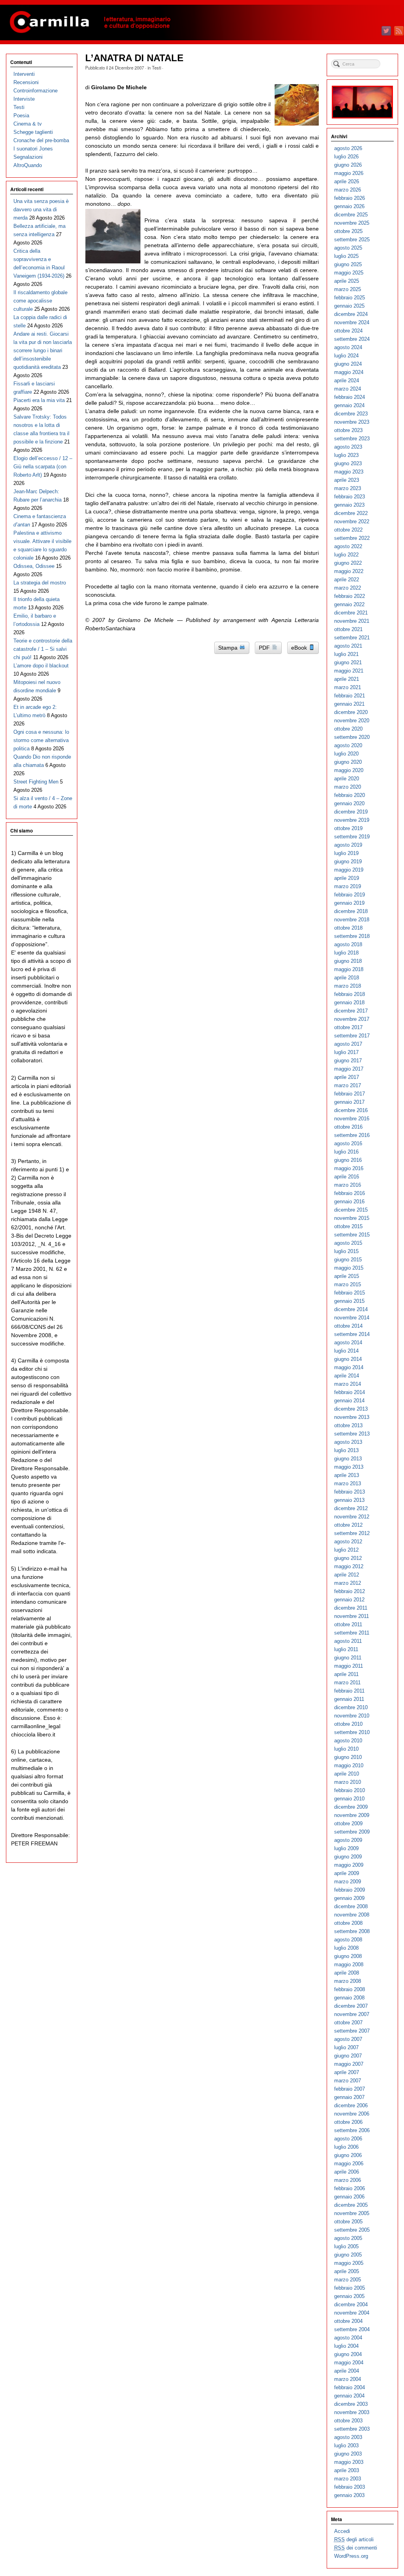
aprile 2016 (347, 1177)
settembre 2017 (352, 1036)
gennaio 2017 (349, 1102)
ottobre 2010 (348, 1724)
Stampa (229, 648)
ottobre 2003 (348, 2421)
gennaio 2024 (349, 405)
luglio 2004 (346, 2346)
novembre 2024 (352, 322)
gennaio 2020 (349, 803)
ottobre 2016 (348, 1127)
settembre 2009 (352, 1832)
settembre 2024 (352, 339)
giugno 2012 (348, 1558)
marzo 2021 (348, 687)
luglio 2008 (346, 1948)
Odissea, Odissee (34, 566)
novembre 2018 (352, 920)
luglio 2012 (346, 1550)
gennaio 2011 (349, 1699)
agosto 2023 (348, 447)
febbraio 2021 (350, 696)
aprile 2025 (347, 281)
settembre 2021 (352, 638)
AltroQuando (28, 165)
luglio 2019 (346, 853)
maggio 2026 (349, 173)
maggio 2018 (349, 969)
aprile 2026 (347, 181)
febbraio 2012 (350, 1591)
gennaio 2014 (349, 1401)
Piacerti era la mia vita (39, 400)
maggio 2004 (349, 2363)
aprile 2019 (347, 878)
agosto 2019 (348, 845)
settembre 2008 (352, 1931)
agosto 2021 (348, 646)
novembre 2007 (352, 2014)
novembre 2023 (352, 422)
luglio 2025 (346, 256)
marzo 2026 (348, 190)
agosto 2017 (348, 1044)
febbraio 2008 (350, 1989)
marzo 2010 (348, 1782)
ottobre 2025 (348, 231)
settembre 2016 (352, 1135)
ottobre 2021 (348, 629)
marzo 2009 (348, 1882)
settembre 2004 (352, 2329)
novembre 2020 (352, 721)
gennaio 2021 (349, 704)
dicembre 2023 (351, 414)
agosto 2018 (348, 944)
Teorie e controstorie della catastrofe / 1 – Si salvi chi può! (43, 649)
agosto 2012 (348, 1542)
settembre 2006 (352, 2130)
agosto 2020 (348, 745)
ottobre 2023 (348, 430)
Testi (156, 68)
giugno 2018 (348, 961)
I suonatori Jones (33, 149)
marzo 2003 (348, 2479)
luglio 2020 (346, 754)
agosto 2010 (348, 1741)
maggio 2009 (349, 1865)
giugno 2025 (348, 264)
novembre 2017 (352, 1019)
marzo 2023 (348, 488)
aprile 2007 (347, 2072)
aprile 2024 (347, 380)
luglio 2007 (346, 2047)
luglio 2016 (346, 1152)
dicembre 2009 (351, 1807)
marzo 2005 (348, 2280)
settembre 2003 (352, 2429)
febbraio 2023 (350, 497)
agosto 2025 (348, 248)
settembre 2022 (352, 538)
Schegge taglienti (33, 132)
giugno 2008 (348, 1956)
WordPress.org (351, 2556)
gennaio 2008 (349, 1998)
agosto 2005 (348, 2238)
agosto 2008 (348, 1940)
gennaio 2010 (349, 1799)
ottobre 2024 (348, 331)
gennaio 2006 (349, 2197)
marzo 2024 (348, 389)
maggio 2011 (349, 1666)
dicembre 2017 (351, 1011)
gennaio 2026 (349, 206)
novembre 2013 (352, 1417)
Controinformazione (36, 91)
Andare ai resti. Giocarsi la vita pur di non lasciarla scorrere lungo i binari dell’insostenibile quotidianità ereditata (43, 350)
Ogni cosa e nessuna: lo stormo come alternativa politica (41, 740)
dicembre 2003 (351, 2404)
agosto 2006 (348, 2139)
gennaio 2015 (349, 1301)
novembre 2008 (352, 1915)
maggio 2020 (349, 770)
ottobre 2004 (348, 2321)
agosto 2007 (348, 2039)
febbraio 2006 (350, 2188)
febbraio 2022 (350, 596)
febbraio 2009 (350, 1890)
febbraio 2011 (349, 1691)
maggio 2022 (349, 571)
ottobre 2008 (348, 1923)
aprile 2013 (347, 1475)
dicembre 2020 (351, 712)
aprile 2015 (347, 1276)
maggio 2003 (349, 2462)
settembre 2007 (352, 2031)
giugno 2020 (348, 762)
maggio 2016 (349, 1168)
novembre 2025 (352, 223)
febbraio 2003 (350, 2487)
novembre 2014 (352, 1318)
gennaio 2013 (349, 1500)
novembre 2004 (352, 2313)
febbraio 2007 (350, 2089)
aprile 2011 (346, 1674)
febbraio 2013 (350, 1492)
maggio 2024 (349, 372)
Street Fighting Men (36, 782)
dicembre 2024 (351, 314)
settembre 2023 (352, 439)
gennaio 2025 (349, 306)
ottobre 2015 (348, 1226)
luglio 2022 (346, 555)
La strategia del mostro (40, 583)
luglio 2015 (346, 1251)
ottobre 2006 (348, 2122)
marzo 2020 (348, 787)
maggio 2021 (349, 671)
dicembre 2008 (351, 1906)
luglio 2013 (346, 1450)
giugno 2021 (348, 662)
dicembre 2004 (351, 2304)
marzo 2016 (348, 1185)
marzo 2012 (348, 1583)
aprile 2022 (347, 580)
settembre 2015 (352, 1235)
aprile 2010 (347, 1774)
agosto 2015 (348, 1243)
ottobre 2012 (348, 1525)
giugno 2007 (348, 2056)
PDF (265, 648)
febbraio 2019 (350, 895)
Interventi (24, 74)
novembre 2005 (352, 2213)
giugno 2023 (348, 463)
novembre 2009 (352, 1815)
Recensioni (26, 82)
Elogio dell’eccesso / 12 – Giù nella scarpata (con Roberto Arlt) (43, 467)
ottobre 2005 (348, 2222)
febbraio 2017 (350, 1094)
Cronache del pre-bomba (41, 140)
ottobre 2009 (348, 1823)
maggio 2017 (349, 1069)
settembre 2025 (352, 240)
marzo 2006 (348, 2180)
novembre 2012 (352, 1517)
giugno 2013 (348, 1459)
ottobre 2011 (348, 1624)
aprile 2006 (347, 2172)
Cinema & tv (28, 124)
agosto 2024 (348, 347)
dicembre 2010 (351, 1707)
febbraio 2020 (350, 795)
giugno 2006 (348, 2155)
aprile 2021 (347, 679)
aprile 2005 (347, 2271)
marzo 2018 (348, 986)
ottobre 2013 (348, 1425)
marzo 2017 (348, 1085)
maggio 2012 (349, 1566)
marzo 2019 (348, 886)
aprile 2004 (347, 2371)
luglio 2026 (346, 157)
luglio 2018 (346, 953)
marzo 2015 (348, 1284)
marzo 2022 (348, 588)
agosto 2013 (348, 1442)
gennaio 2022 (349, 604)
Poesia (21, 116)
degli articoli (354, 2539)
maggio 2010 (349, 1765)
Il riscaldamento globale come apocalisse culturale (40, 301)
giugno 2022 (348, 563)
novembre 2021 (352, 621)
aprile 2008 (347, 1973)
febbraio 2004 (350, 2387)
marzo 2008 (348, 1981)
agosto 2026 (348, 148)
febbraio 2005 (350, 2288)
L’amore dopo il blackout (41, 666)
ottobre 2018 (348, 928)
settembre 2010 (352, 1732)
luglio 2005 (346, 2246)
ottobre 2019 (348, 828)
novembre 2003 (352, 2412)
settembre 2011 (352, 1633)
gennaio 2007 (349, 2097)
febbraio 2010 (350, 1790)
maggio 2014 (349, 1367)
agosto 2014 (348, 1342)
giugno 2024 (348, 364)
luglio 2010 (346, 1749)
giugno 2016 (348, 1160)
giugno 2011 (348, 1658)
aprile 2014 (347, 1376)
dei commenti (356, 2548)
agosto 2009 (348, 1840)
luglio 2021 (346, 654)
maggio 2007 (349, 2064)
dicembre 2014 (351, 1309)
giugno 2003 (348, 2454)
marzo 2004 (348, 2379)
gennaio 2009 (349, 1898)
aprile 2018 (347, 978)
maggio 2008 (349, 1964)
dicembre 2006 (351, 2105)
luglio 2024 (346, 356)
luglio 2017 (346, 1052)
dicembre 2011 (351, 1608)
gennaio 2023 (349, 505)
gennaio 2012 (349, 1600)
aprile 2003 (347, 2470)
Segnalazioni (28, 157)
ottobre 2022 (348, 530)
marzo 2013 (348, 1483)
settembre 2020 (352, 737)
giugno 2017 (348, 1061)
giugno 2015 (348, 1260)
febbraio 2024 (350, 397)
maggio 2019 (349, 870)
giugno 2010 (348, 1757)
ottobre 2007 (348, 2023)
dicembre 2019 (351, 812)
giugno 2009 (348, 1857)
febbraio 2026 (350, 198)
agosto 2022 (348, 546)
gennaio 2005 (349, 2296)
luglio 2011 (346, 1649)
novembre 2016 (352, 1119)
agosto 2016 (348, 1143)
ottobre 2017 (348, 1027)
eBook (300, 648)
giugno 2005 (348, 2255)
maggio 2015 (349, 1268)
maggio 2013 (349, 1467)
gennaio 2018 (349, 1002)
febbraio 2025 (350, 298)
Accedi (342, 2531)
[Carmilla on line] (202, 23)
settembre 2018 (352, 936)
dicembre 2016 (351, 1110)
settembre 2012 (352, 1533)
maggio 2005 (349, 2263)
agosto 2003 (348, 2437)
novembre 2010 (352, 1716)
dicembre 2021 (351, 613)
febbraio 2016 (350, 1193)
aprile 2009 (347, 1873)
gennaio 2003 (349, 2495)
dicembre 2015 (351, 1210)
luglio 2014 (346, 1351)
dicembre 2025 (351, 215)
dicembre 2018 (351, 911)
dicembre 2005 (351, 2205)
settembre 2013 (352, 1434)
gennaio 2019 (349, 903)
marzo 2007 (348, 2081)
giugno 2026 (348, 165)
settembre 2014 (352, 1334)
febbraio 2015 (350, 1293)
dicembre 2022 (351, 513)
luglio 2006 (346, 2147)
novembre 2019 (352, 820)
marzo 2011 (347, 1683)
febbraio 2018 (350, 994)
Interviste (24, 99)
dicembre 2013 (351, 1409)
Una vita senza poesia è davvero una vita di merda (41, 209)
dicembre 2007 (351, 2006)
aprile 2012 (347, 1575)
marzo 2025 (348, 289)
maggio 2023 (349, 472)
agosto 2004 (348, 2338)
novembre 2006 (352, 2114)
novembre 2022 (352, 521)
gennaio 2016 (349, 1202)
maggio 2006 (349, 2164)
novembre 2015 (352, 1218)
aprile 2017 (347, 1077)
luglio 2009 (346, 1848)
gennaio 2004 (349, 2396)
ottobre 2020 (348, 729)
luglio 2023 (346, 455)
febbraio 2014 (350, 1392)
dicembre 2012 (351, 1508)
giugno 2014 (348, 1359)
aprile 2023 (347, 480)
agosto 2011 (348, 1641)
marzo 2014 (348, 1384)
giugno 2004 (348, 2354)
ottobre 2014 (348, 1326)
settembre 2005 (352, 2230)
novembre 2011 (352, 1616)
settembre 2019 (352, 837)
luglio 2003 (346, 2445)
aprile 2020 (347, 779)
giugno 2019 (348, 861)
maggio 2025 (349, 273)
